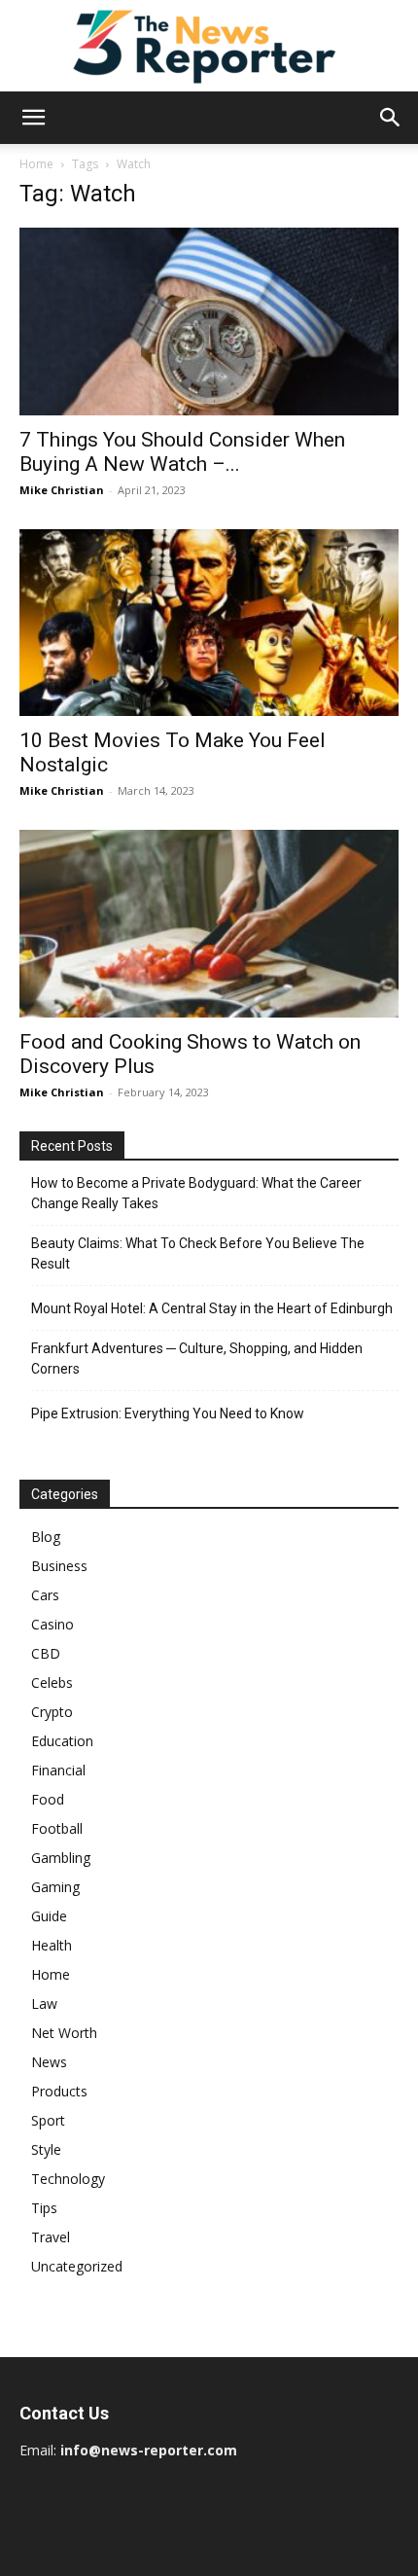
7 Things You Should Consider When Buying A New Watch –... (182, 452)
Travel (51, 2237)
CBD (46, 1653)
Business (59, 1566)
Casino (52, 1624)
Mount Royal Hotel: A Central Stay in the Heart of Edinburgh (212, 1308)
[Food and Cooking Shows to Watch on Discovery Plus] (209, 924)
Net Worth (64, 2033)
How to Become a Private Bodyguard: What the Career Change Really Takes (196, 1193)
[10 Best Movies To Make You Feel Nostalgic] (209, 623)
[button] (33, 118)
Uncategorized (77, 2266)
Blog (46, 1537)
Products (59, 2091)
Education (62, 1741)
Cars (45, 1595)
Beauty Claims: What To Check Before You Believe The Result (198, 1253)
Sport (48, 2120)
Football (57, 1828)
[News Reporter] (209, 46)
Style (46, 2149)
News (49, 2062)
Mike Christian (62, 490)
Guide (49, 1916)
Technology (68, 2179)
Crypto (52, 1712)
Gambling (61, 1858)
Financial (58, 1770)
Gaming (55, 1887)
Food (48, 1799)
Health (52, 1945)
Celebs (52, 1682)
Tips (44, 2208)
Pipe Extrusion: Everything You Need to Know (168, 1413)
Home (36, 164)
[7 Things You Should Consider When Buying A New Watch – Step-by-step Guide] (209, 322)
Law (44, 2004)
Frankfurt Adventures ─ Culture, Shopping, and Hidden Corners (197, 1359)
